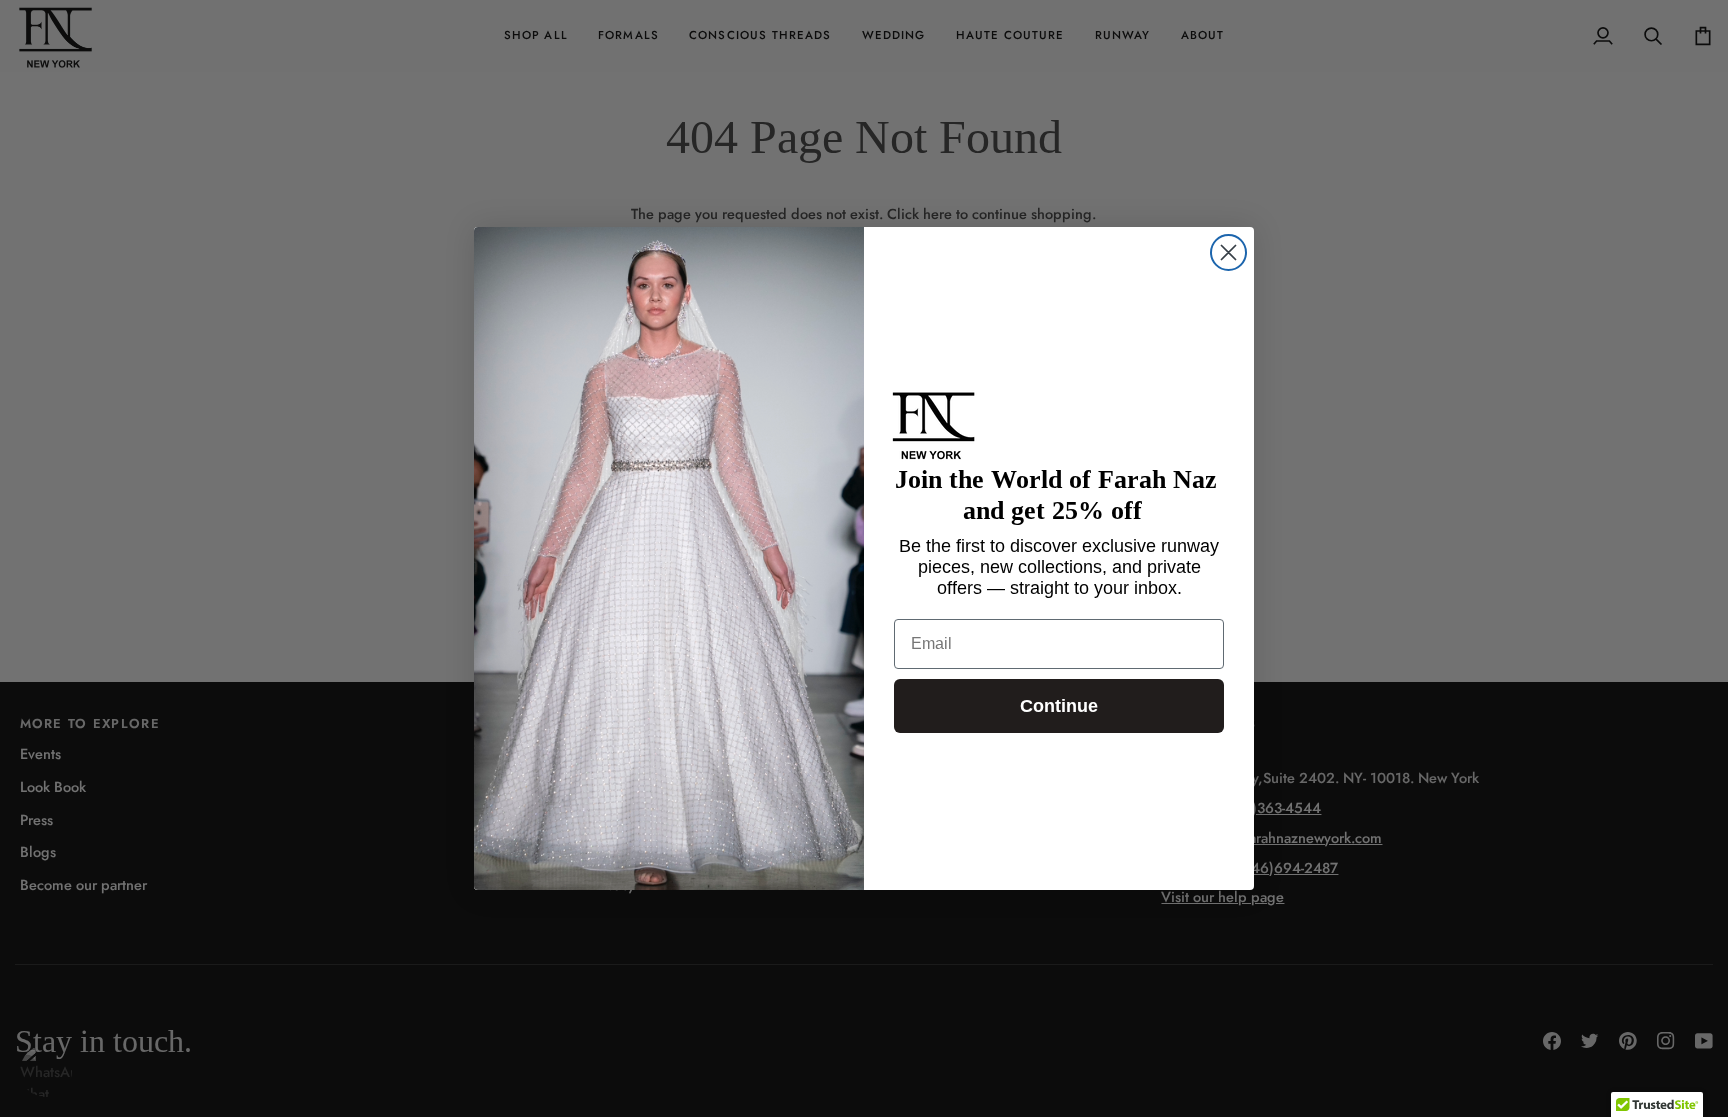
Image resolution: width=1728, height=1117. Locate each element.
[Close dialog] (1228, 252)
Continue (1059, 706)
